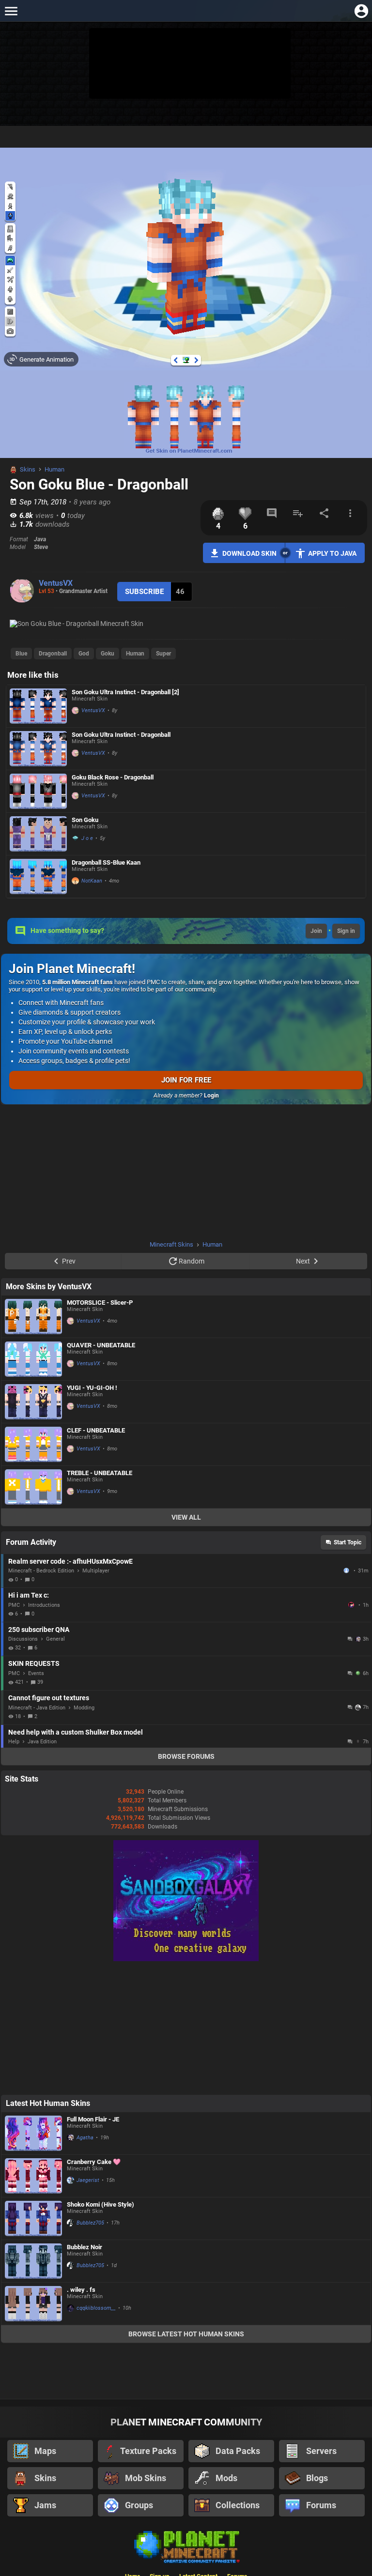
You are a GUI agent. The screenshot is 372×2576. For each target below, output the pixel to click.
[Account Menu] (361, 11)
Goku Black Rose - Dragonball (113, 777)
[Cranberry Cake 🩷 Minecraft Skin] (33, 2176)
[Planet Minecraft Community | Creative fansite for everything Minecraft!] (186, 2546)
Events (36, 1673)
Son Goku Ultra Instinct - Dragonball (121, 735)
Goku (108, 654)
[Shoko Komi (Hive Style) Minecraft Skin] (33, 2218)
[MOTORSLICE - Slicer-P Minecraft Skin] (33, 1317)
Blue (21, 654)
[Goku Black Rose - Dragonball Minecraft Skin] (38, 791)
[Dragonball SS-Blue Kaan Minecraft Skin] (38, 876)
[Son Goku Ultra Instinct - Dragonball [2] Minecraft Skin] (38, 706)
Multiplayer (96, 1571)
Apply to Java (332, 553)
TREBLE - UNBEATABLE (100, 1473)
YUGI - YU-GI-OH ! (92, 1388)
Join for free (186, 1080)
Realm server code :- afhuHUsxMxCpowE (70, 1561)
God (84, 654)
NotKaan (92, 881)
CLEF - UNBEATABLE (96, 1430)
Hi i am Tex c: (29, 1595)
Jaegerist (88, 2180)
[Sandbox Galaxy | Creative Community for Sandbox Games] (186, 1959)
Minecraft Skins (171, 1244)
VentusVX (56, 583)
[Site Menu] (11, 11)
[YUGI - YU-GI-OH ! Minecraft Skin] (33, 1402)
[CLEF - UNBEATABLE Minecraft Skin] (33, 1444)
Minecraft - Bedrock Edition (41, 1571)
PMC (14, 1605)
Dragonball (53, 654)
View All (186, 1517)
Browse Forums (186, 1756)
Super (163, 654)
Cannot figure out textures (49, 1698)
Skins (28, 469)
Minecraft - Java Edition (37, 1708)
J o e (87, 838)
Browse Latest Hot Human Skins (186, 2334)
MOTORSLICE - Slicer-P (100, 1303)
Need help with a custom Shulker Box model (76, 1732)
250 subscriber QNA (39, 1630)
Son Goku (85, 820)
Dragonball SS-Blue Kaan (106, 862)
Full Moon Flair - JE (93, 2119)
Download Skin (249, 553)
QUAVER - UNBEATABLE (101, 1345)
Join (316, 931)
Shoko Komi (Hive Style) (101, 2204)
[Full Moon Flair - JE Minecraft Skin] (33, 2133)
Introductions (44, 1605)
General (55, 1639)
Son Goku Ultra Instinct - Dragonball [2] (125, 692)
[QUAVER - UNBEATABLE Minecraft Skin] (33, 1359)
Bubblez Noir (85, 2247)
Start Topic (348, 1542)
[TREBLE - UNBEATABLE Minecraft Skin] (33, 1487)
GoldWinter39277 (347, 1570)
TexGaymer (352, 1605)
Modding (84, 1708)
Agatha (85, 2138)
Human (54, 469)
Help (14, 1742)
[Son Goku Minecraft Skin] (38, 834)
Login (211, 1096)
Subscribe (144, 592)
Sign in (346, 931)
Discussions (23, 1639)
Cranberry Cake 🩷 (94, 2162)
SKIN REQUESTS (34, 1663)
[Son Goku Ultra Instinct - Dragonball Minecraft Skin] (38, 749)
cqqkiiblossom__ (96, 2308)
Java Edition (42, 1742)
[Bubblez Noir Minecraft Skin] (33, 2261)
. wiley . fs (81, 2290)
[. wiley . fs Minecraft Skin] (33, 2304)
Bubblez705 (90, 2223)
